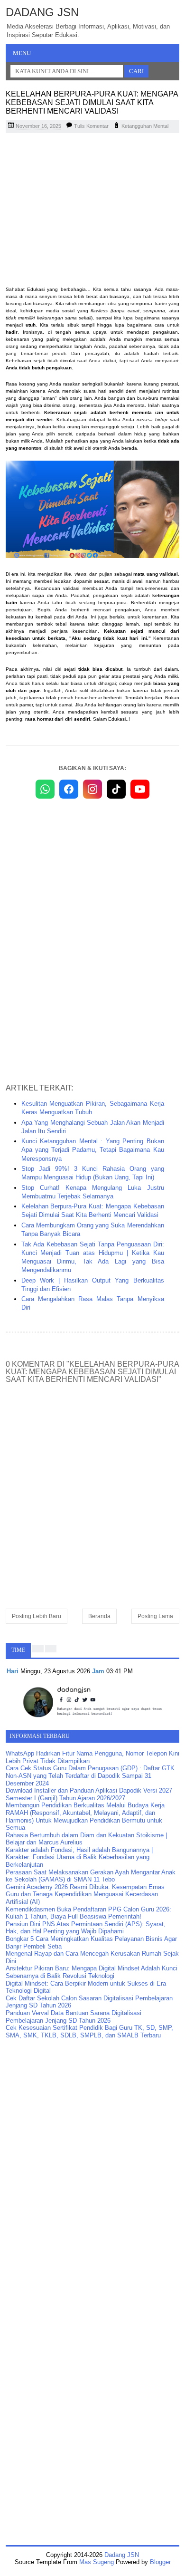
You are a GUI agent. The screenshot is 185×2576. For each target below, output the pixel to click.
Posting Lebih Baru (37, 1616)
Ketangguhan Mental (145, 126)
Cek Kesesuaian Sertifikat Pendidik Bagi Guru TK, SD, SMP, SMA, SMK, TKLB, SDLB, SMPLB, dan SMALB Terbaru (89, 2031)
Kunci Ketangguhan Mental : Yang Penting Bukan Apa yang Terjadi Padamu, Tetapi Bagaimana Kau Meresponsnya (93, 1150)
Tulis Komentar (91, 126)
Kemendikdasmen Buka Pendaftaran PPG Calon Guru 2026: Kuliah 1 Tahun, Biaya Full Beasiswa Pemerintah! (88, 1913)
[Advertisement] (92, 209)
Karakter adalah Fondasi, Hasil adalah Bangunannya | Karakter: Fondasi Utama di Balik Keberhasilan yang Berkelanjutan (79, 1857)
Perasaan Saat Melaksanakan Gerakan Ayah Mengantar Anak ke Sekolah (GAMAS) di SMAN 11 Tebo (91, 1876)
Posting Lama (155, 1616)
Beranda (99, 1616)
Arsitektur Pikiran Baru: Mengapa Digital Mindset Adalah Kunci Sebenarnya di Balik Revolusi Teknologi (92, 1972)
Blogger (160, 2562)
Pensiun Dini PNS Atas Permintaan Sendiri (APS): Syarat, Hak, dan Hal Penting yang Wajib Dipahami (86, 1928)
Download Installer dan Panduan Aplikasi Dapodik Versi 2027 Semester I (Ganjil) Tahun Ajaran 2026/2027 (89, 1794)
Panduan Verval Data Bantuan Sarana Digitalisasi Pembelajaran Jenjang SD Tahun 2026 (74, 2017)
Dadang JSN (42, 12)
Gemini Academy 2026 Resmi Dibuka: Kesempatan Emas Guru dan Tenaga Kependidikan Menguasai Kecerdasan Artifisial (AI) (85, 1894)
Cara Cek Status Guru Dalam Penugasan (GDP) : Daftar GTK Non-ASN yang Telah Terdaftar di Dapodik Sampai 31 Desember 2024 (90, 1775)
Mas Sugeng (97, 2562)
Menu (22, 53)
